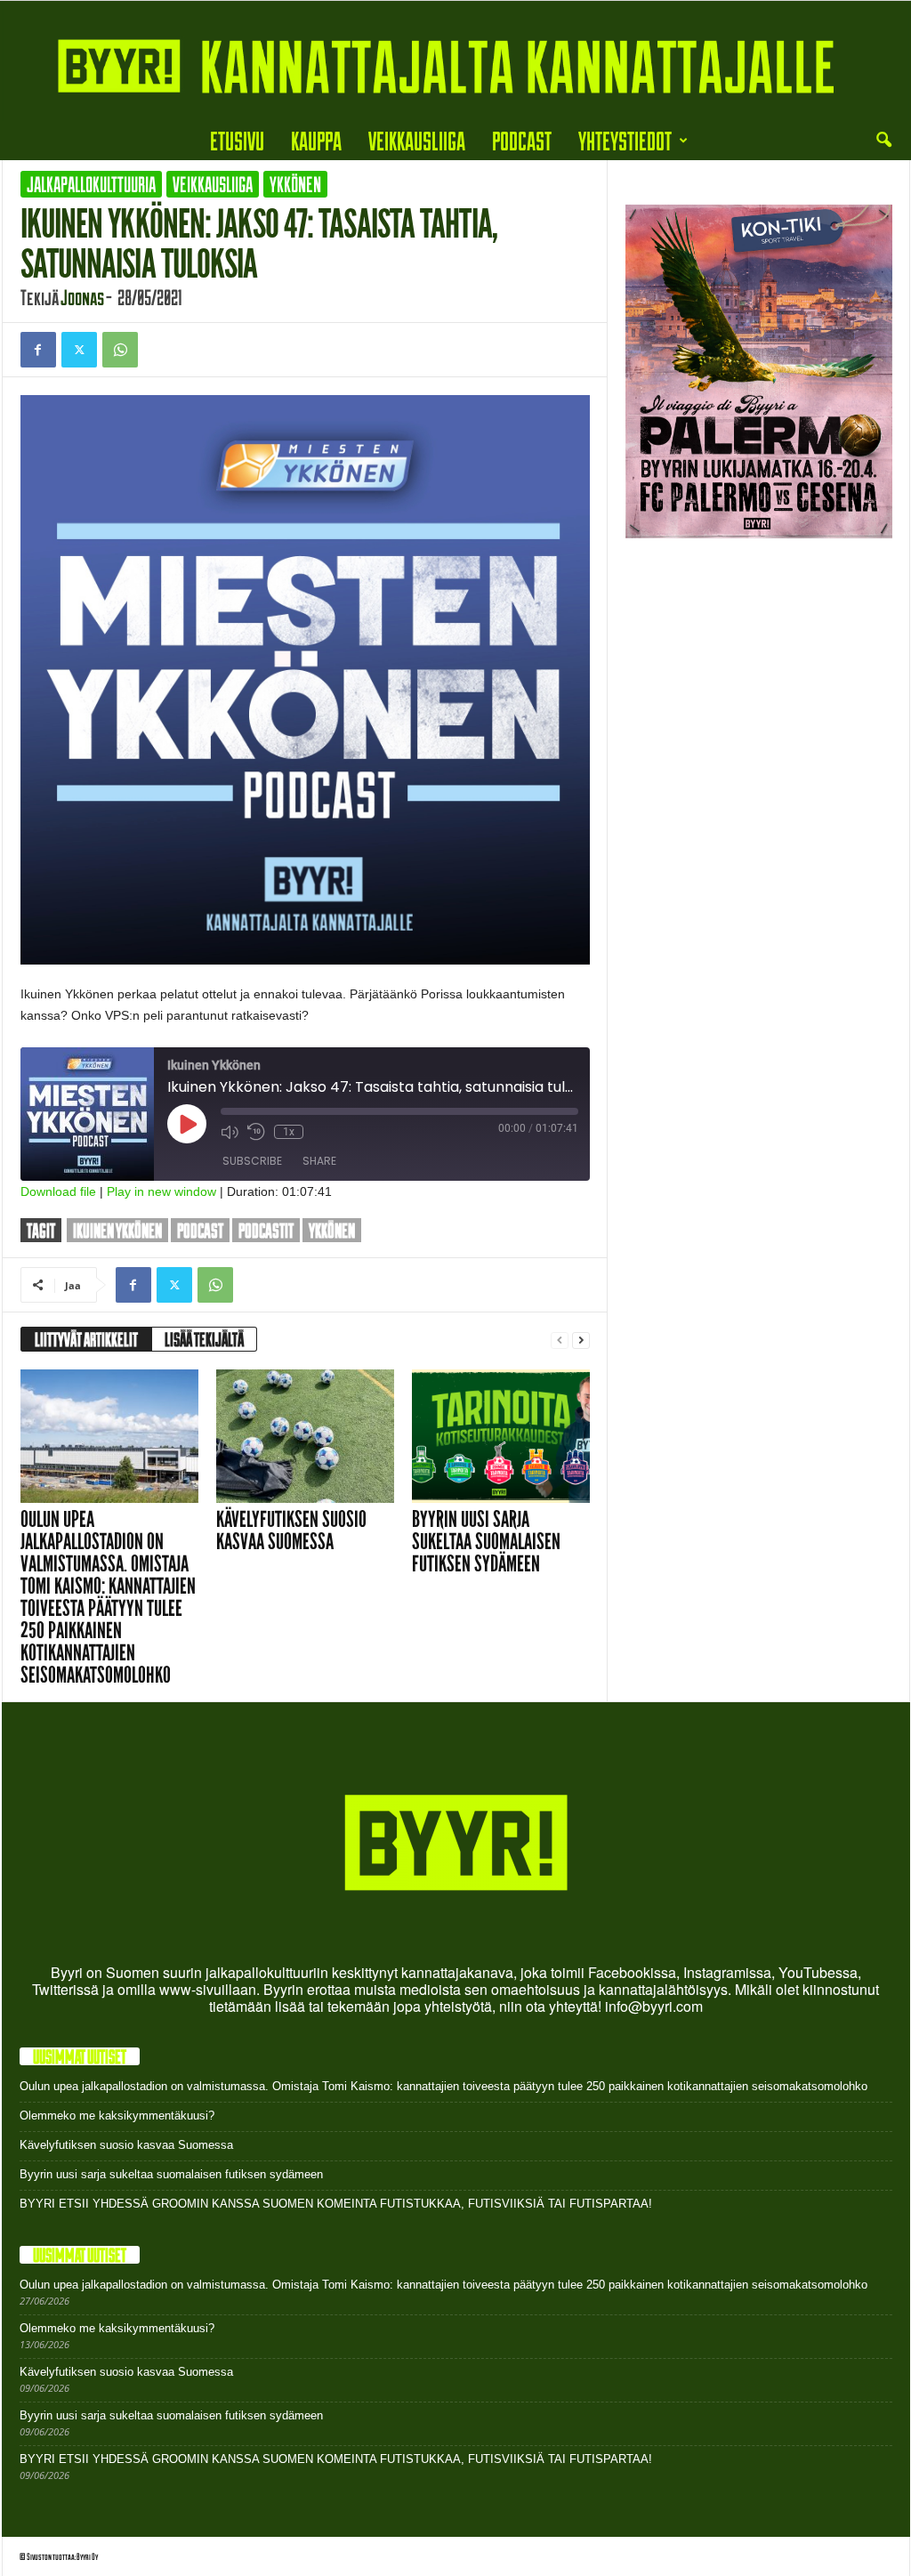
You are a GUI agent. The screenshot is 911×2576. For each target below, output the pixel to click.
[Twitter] (79, 350)
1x (289, 1132)
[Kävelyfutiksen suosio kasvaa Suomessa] (305, 1436)
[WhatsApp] (120, 350)
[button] (883, 141)
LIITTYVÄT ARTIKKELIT (86, 1339)
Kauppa (316, 140)
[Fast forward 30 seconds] (321, 1132)
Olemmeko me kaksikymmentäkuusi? (117, 2116)
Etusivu (237, 140)
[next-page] (581, 1340)
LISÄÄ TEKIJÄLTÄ (204, 1339)
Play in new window (161, 1191)
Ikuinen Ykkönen (117, 1230)
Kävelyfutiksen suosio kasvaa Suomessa (291, 1530)
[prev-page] (560, 1340)
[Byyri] (455, 61)
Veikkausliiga (417, 140)
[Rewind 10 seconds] (256, 1132)
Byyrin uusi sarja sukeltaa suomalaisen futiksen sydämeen (486, 1542)
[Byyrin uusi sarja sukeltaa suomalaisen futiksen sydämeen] (501, 1436)
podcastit (266, 1230)
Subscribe (252, 1161)
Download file (58, 1191)
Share (319, 1161)
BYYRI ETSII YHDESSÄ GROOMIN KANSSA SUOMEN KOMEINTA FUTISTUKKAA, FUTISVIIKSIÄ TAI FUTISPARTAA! (336, 2204)
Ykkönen (295, 184)
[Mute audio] (230, 1132)
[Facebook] (38, 350)
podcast (200, 1230)
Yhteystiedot (625, 140)
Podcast (522, 140)
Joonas (82, 297)
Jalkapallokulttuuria (91, 184)
